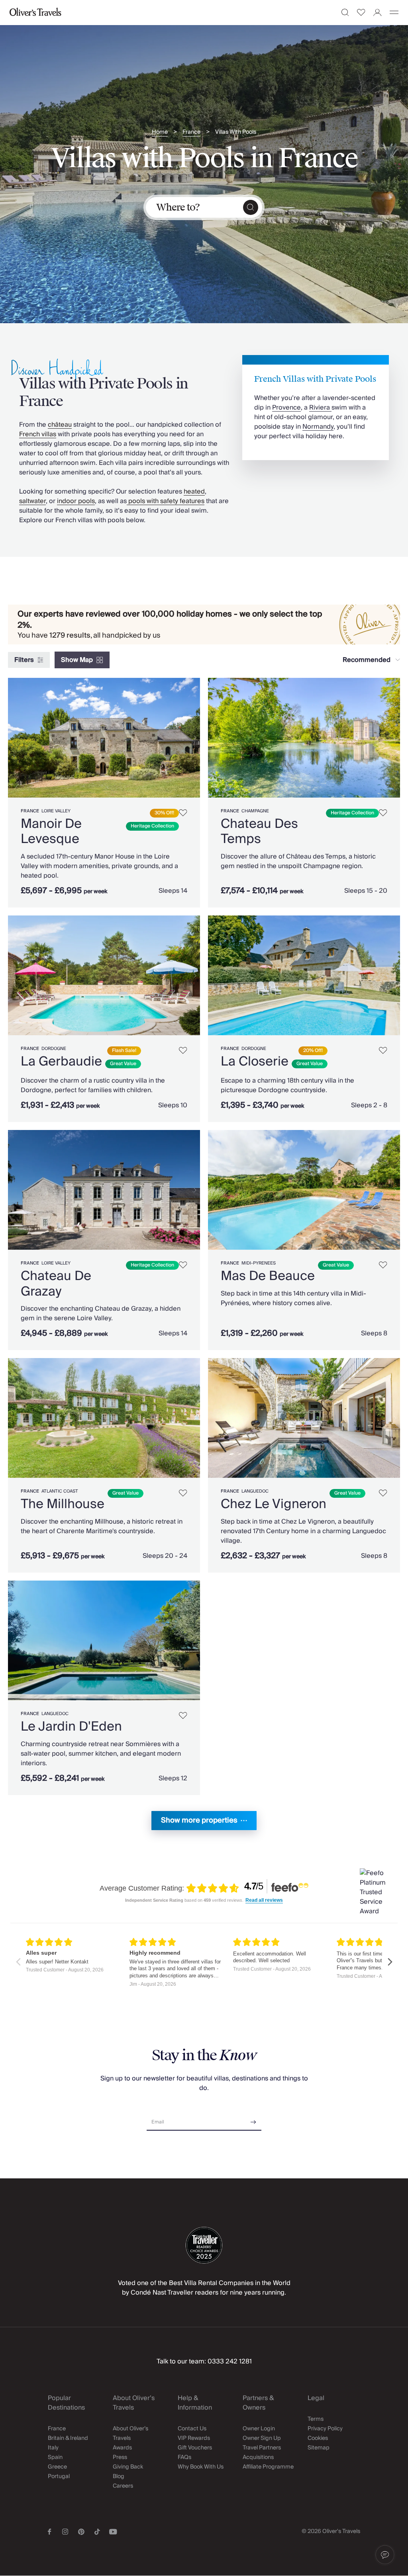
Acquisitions (258, 2457)
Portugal (59, 2476)
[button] (385, 2555)
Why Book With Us (201, 2467)
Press (120, 2457)
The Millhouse (63, 1504)
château (60, 425)
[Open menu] (394, 12)
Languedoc (255, 1491)
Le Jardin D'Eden (71, 1727)
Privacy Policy (325, 2429)
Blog (119, 2476)
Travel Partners (262, 2448)
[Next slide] (194, 738)
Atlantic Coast (60, 1491)
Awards (122, 2448)
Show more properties (199, 1820)
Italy (53, 2448)
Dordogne (54, 1049)
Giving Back (128, 2467)
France (191, 132)
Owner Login (259, 2429)
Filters (24, 660)
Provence (286, 408)
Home (160, 132)
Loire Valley (56, 811)
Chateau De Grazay (56, 1284)
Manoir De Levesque (51, 831)
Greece (57, 2467)
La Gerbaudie (61, 1062)
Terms (316, 2419)
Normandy (318, 427)
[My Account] (378, 13)
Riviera (320, 408)
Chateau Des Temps (259, 831)
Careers (123, 2486)
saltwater (32, 501)
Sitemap (319, 2448)
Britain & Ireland (68, 2438)
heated (194, 492)
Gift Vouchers (195, 2448)
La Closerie (255, 1062)
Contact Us (192, 2429)
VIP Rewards (194, 2438)
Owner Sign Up (262, 2438)
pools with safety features (166, 501)
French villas (38, 434)
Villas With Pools (236, 132)
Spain (55, 2457)
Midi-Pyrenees (259, 1263)
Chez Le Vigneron (274, 1504)
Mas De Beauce (268, 1276)
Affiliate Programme (268, 2467)
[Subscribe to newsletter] (253, 2119)
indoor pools (76, 501)
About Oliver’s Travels (130, 2434)
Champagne (255, 811)
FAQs (184, 2457)
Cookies (318, 2438)
